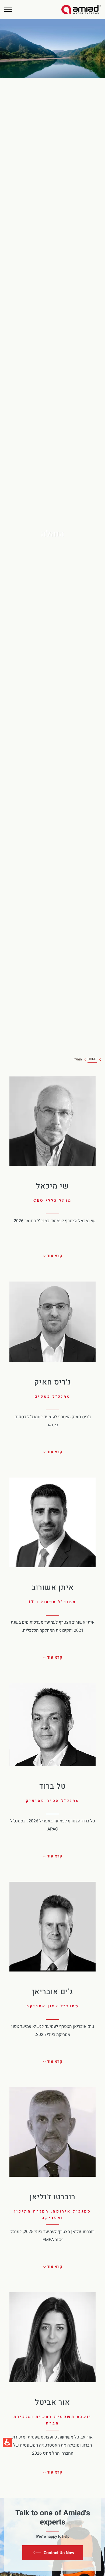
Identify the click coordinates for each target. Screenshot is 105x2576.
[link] (81, 9)
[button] (8, 10)
